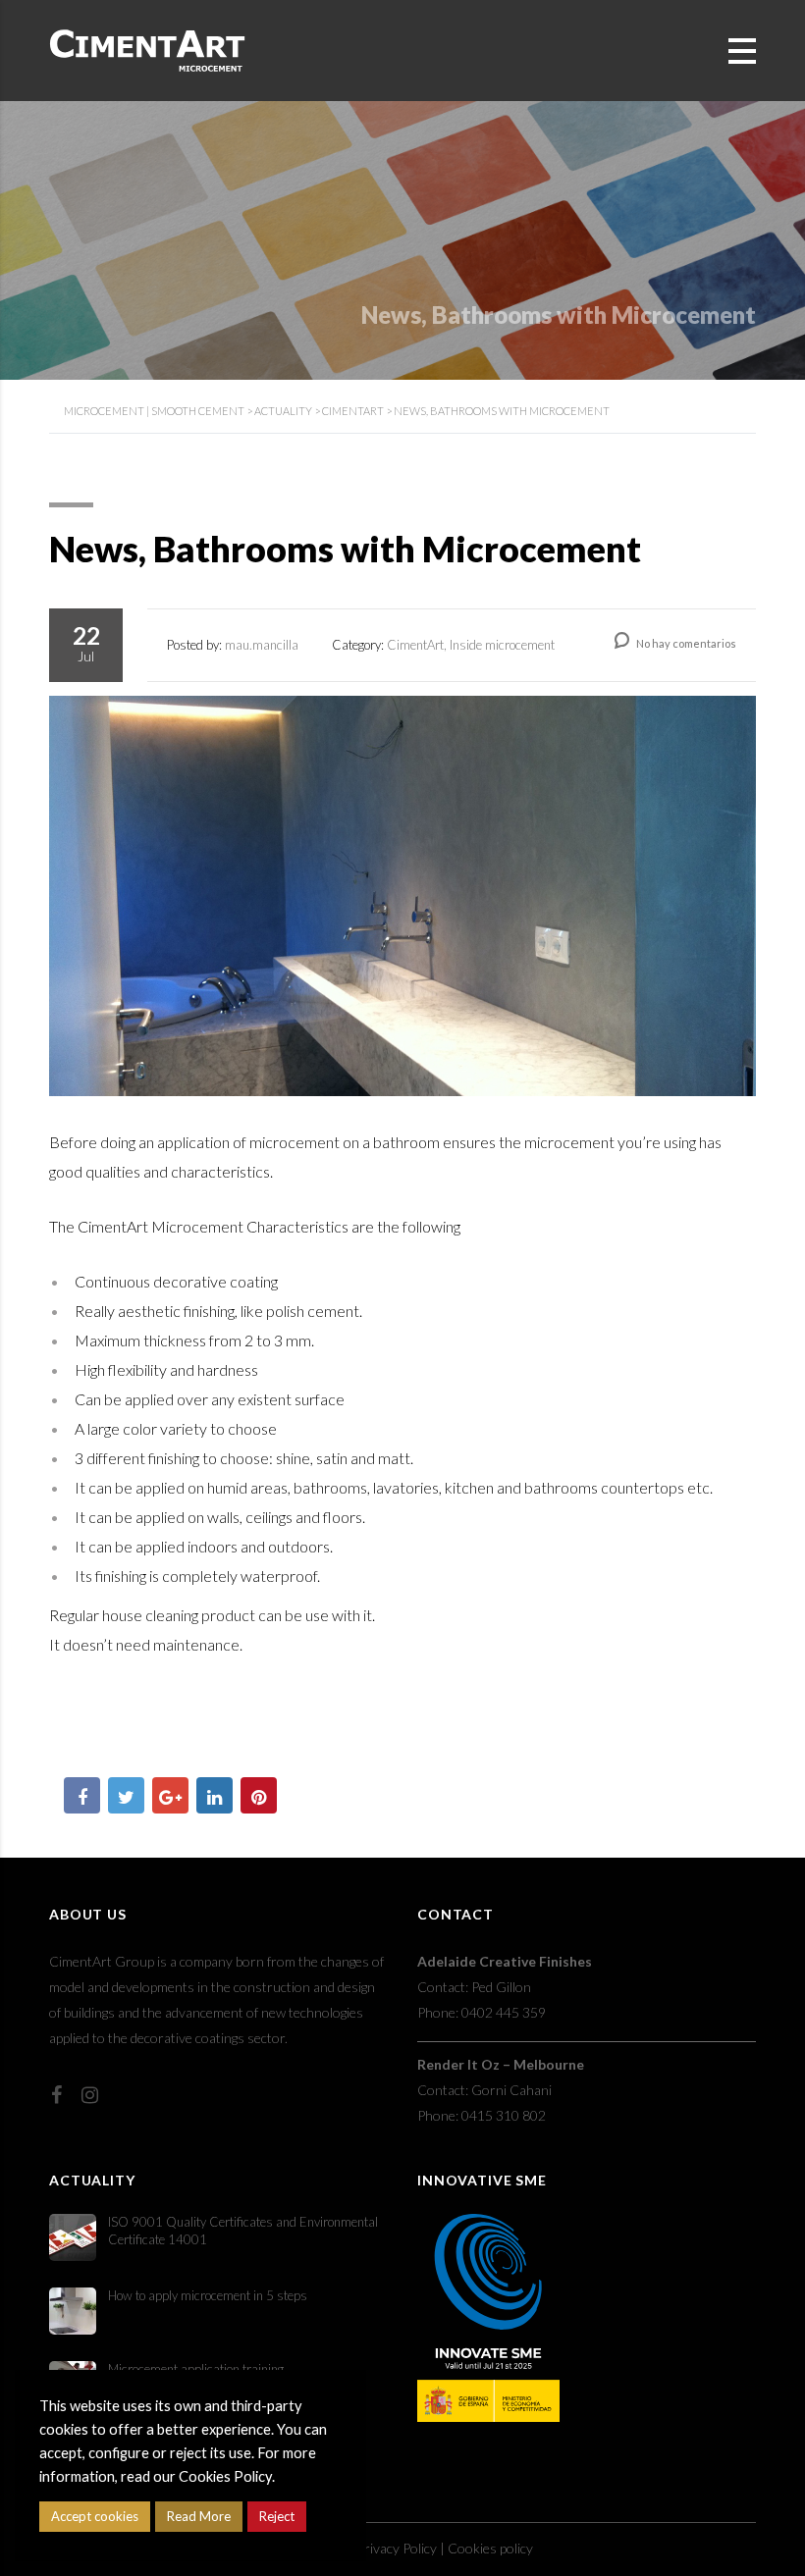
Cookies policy (490, 2548)
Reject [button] (277, 2516)
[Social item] (56, 2094)
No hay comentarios (685, 643)
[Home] (147, 49)
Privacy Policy (397, 2548)
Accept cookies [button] (95, 2516)
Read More (199, 2516)
